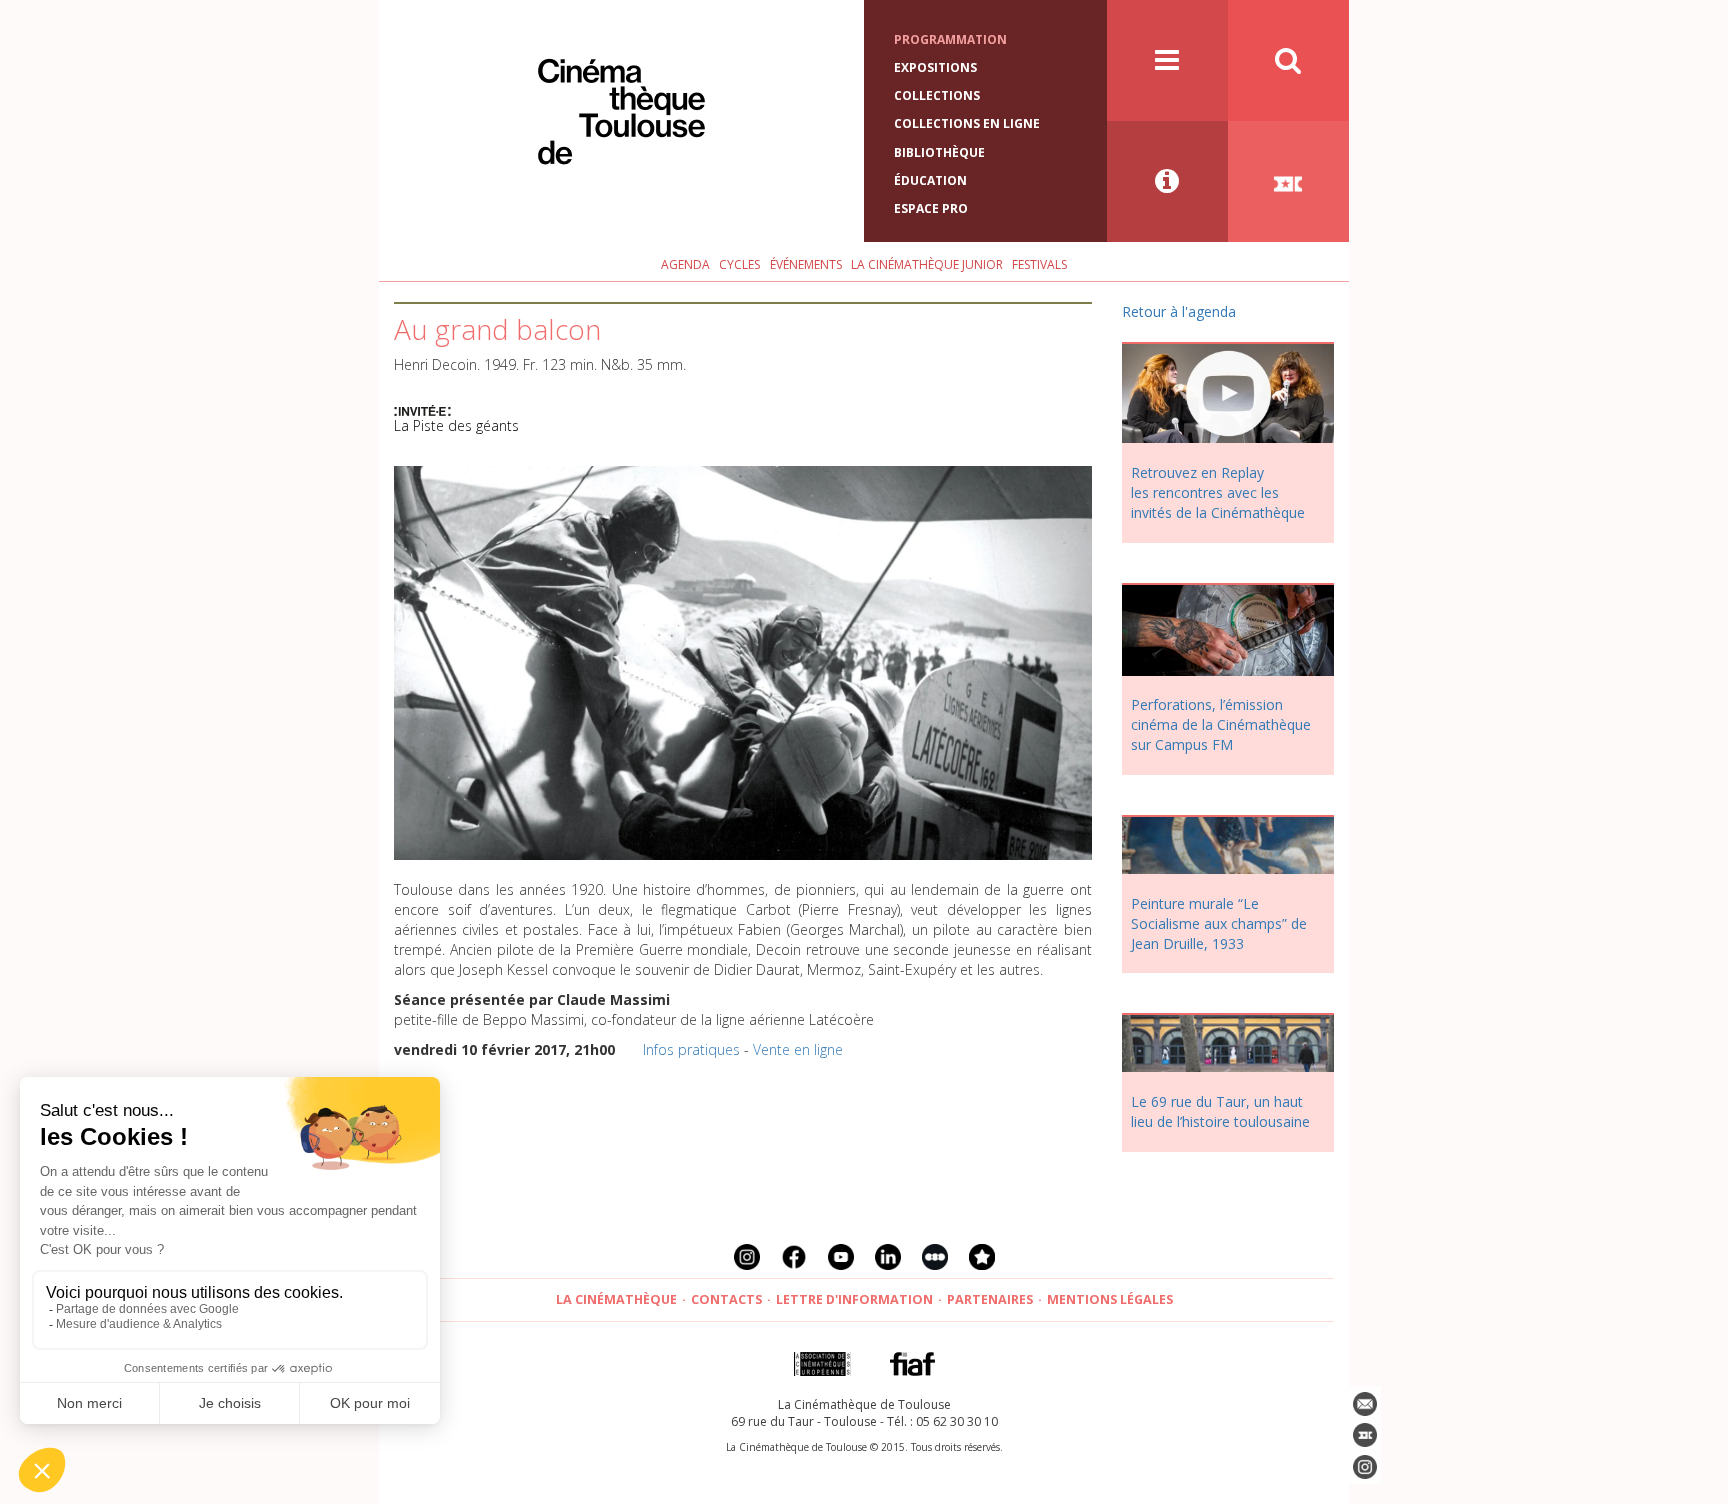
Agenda (685, 264)
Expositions (935, 67)
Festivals (1039, 264)
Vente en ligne (798, 1049)
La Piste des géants (456, 425)
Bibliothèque (939, 152)
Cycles (739, 264)
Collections (937, 95)
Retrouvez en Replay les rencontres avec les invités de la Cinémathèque (1218, 492)
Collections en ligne (967, 123)
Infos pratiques (691, 1049)
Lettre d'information (854, 1299)
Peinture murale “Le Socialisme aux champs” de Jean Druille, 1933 (1219, 923)
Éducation (930, 180)
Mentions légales (1110, 1299)
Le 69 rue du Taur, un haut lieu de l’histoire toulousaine (1220, 1111)
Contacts (726, 1299)
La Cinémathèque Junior (927, 264)
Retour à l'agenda (1179, 311)
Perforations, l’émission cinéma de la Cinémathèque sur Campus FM (1221, 724)
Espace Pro (931, 208)
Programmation (950, 39)
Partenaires (990, 1299)
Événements (806, 264)
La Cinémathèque (616, 1299)
